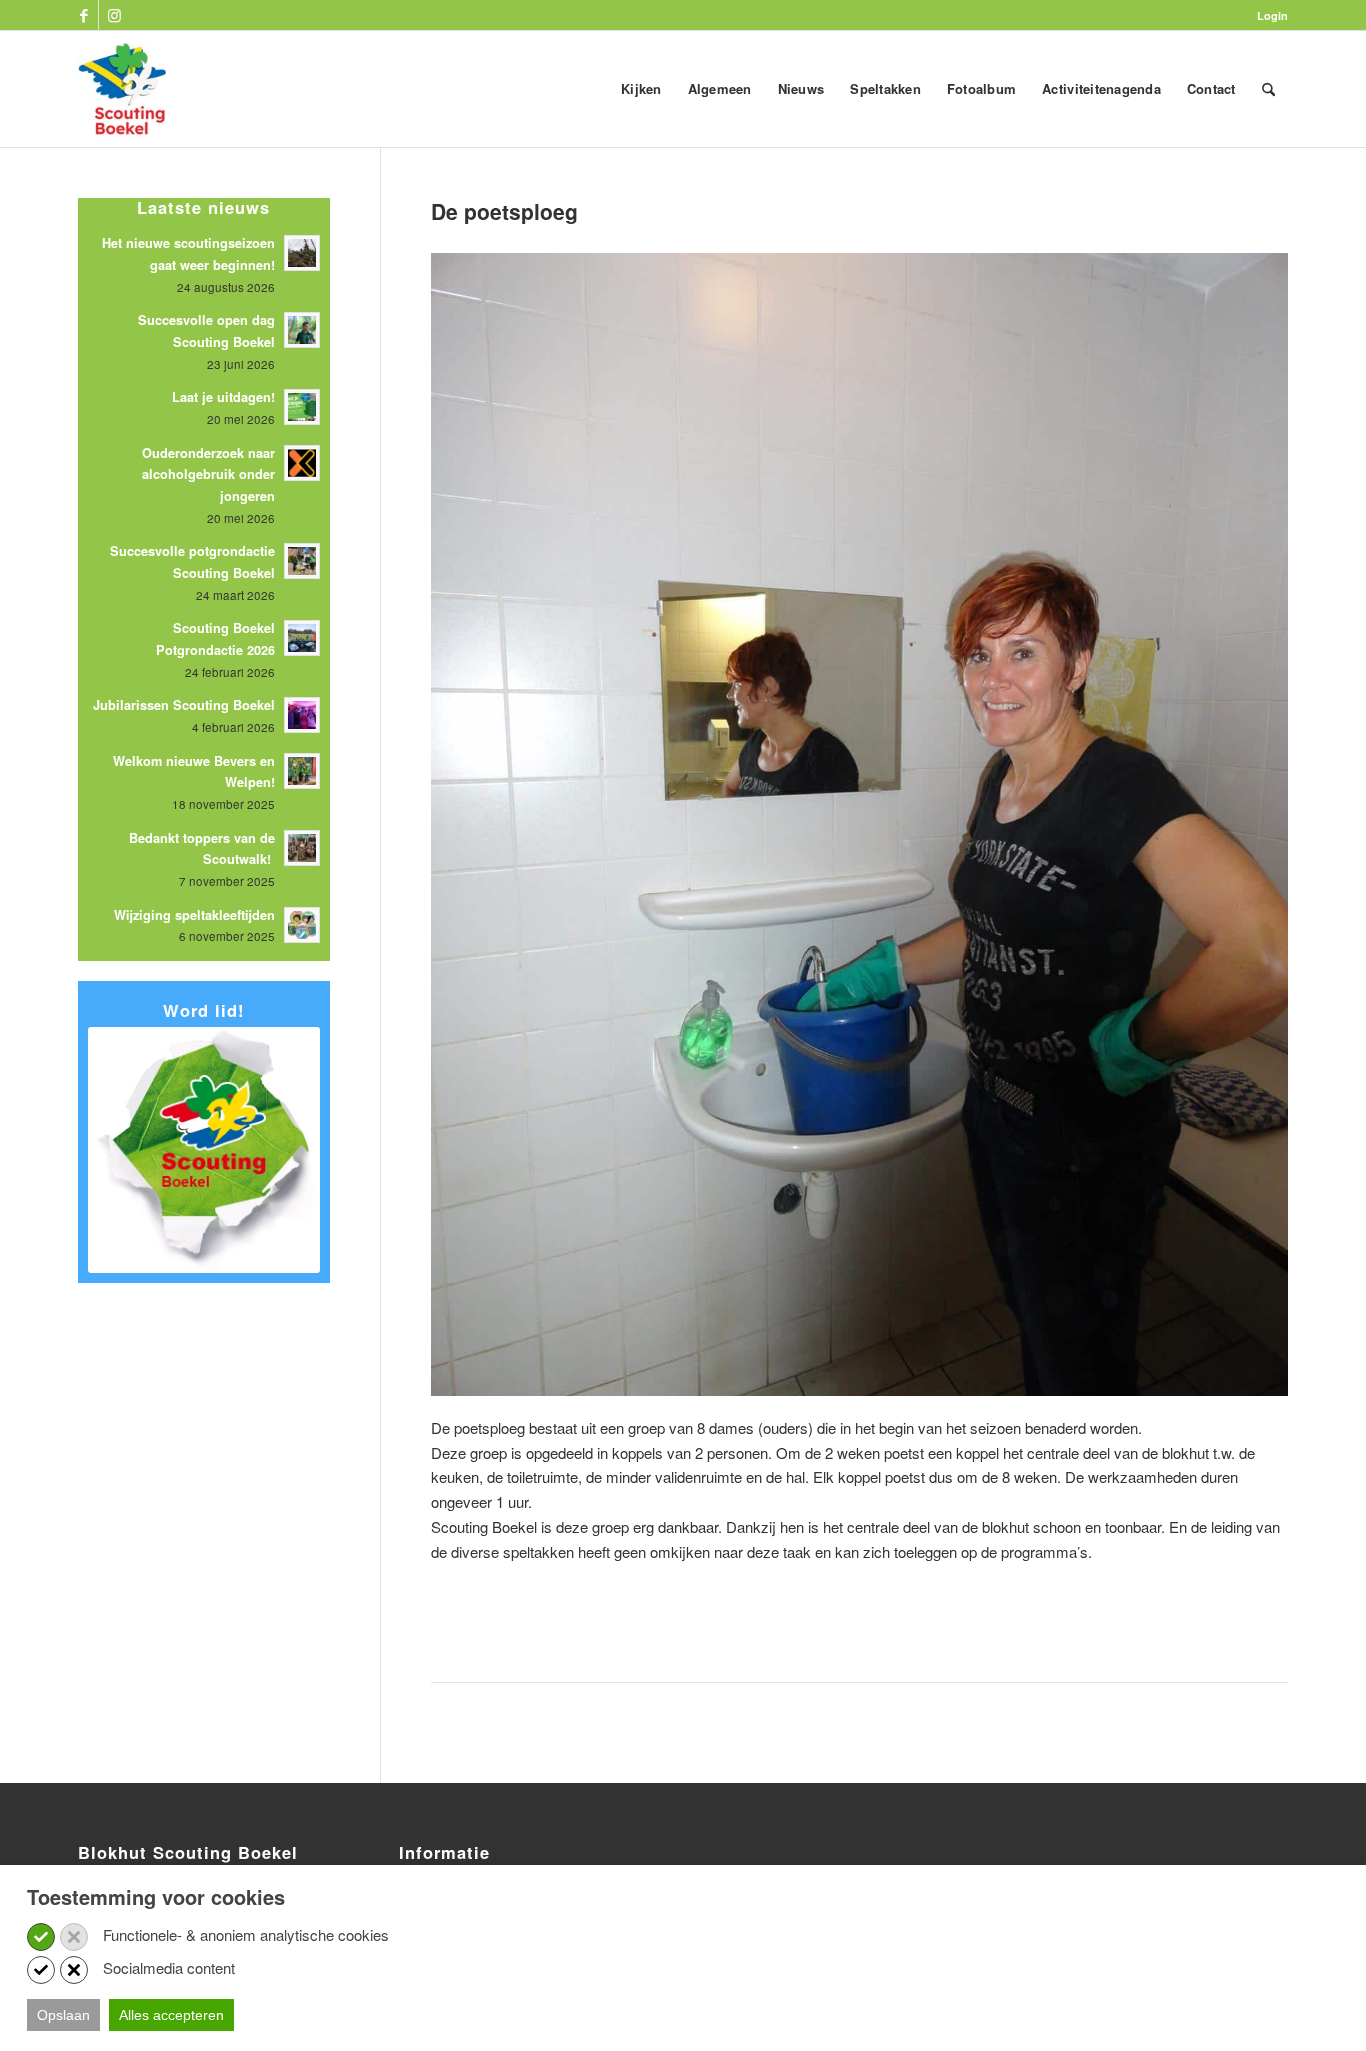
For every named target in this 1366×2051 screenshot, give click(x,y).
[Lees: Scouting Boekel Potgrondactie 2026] (302, 638)
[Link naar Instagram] (114, 15)
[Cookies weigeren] (74, 1937)
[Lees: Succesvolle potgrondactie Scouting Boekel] (302, 561)
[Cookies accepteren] (41, 1937)
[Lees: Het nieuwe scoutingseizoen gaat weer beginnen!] (302, 253)
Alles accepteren (171, 2015)
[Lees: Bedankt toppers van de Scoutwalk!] (302, 848)
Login (1272, 15)
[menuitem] (1267, 15)
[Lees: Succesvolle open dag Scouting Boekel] (302, 330)
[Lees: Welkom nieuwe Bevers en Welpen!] (302, 771)
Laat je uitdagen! (223, 397)
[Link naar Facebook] (83, 15)
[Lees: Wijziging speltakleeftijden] (302, 925)
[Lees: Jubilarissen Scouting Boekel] (302, 715)
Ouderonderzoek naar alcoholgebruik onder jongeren (208, 474)
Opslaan (63, 2015)
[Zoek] (1268, 89)
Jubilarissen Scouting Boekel (184, 705)
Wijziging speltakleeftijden (194, 915)
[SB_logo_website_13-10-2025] (122, 89)
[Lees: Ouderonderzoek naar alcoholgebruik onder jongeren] (302, 463)
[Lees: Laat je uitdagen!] (302, 407)
